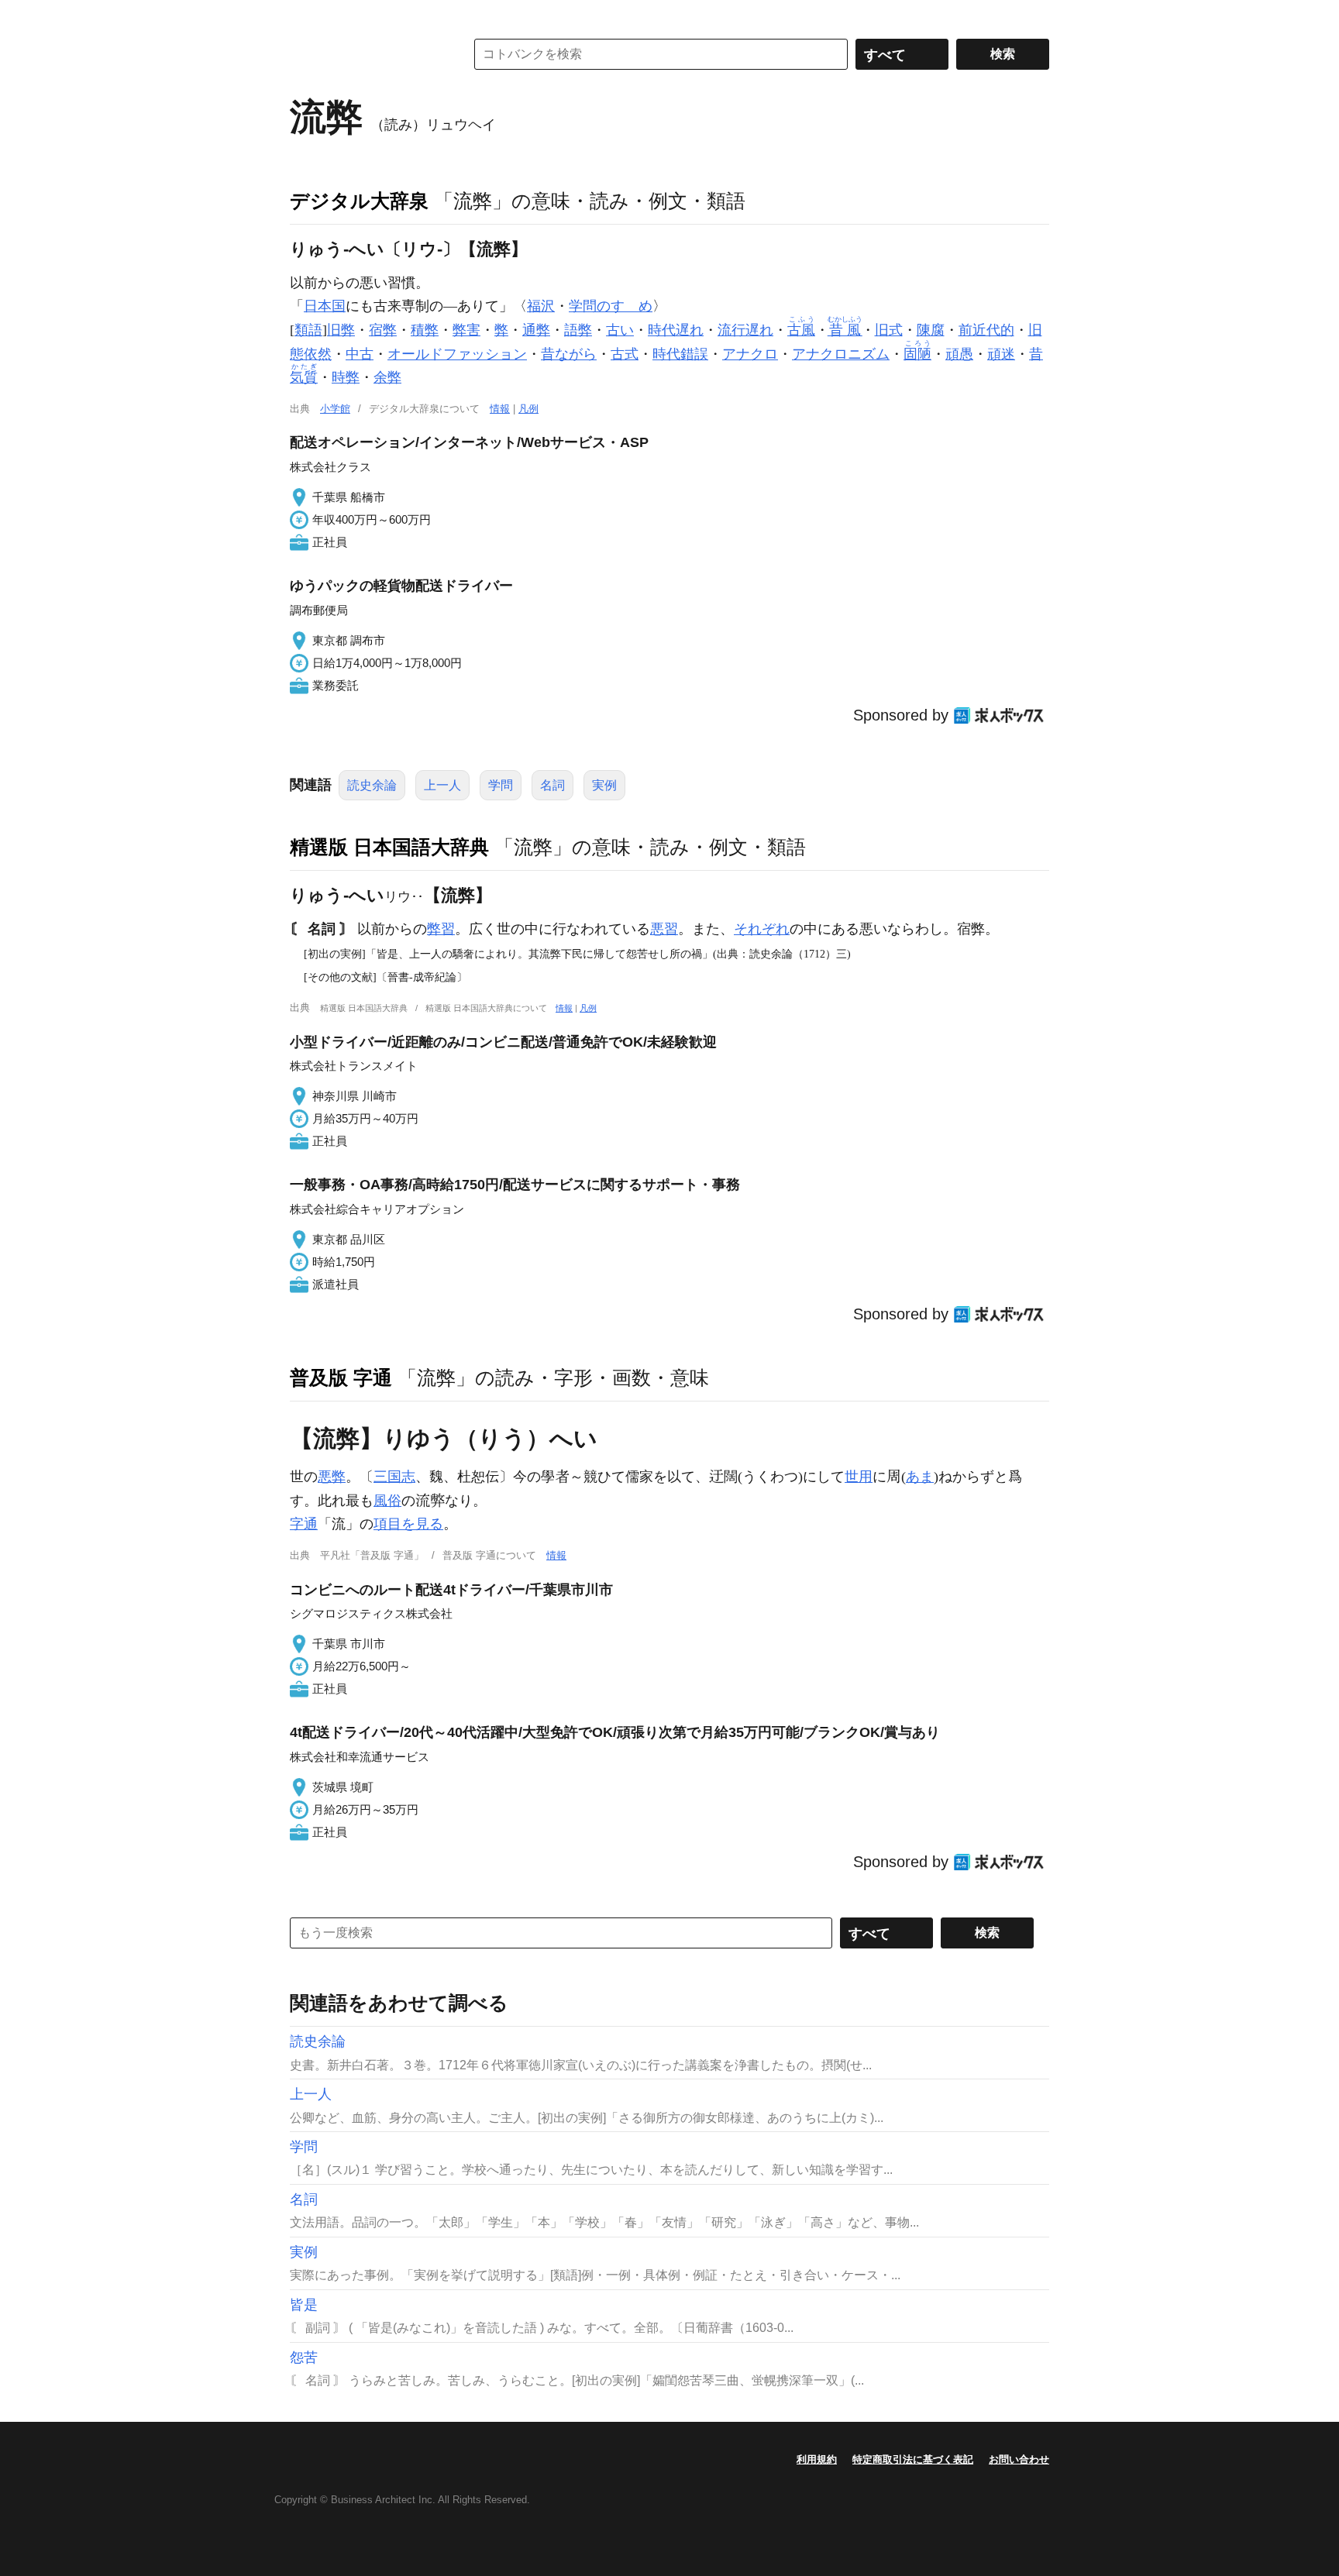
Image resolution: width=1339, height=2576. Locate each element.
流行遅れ (745, 330)
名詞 (552, 785)
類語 (308, 330)
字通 (304, 1524)
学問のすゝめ (611, 306)
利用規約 (817, 2459)
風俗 (387, 1501)
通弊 (536, 330)
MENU (305, 15)
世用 (859, 1477)
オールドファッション (457, 354)
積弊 (425, 330)
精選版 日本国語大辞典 (389, 847)
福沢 (541, 306)
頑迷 (1001, 354)
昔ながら (569, 354)
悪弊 (332, 1477)
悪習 (664, 929)
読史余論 (372, 785)
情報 (500, 409)
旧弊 (341, 330)
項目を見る (408, 1524)
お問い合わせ (1019, 2459)
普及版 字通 (341, 1377)
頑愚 (959, 354)
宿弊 (383, 330)
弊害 (466, 330)
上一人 (442, 785)
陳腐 (931, 330)
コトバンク (367, 54)
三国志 (394, 1477)
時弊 (346, 377)
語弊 (578, 330)
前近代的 (986, 330)
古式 (625, 354)
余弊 (387, 377)
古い (620, 330)
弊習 (441, 929)
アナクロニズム (841, 354)
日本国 (325, 306)
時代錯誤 (680, 354)
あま (920, 1477)
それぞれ (762, 929)
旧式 (889, 330)
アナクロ (750, 354)
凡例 (528, 409)
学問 (501, 785)
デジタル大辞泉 (359, 201)
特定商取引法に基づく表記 (913, 2459)
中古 (360, 354)
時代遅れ (676, 330)
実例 (604, 785)
